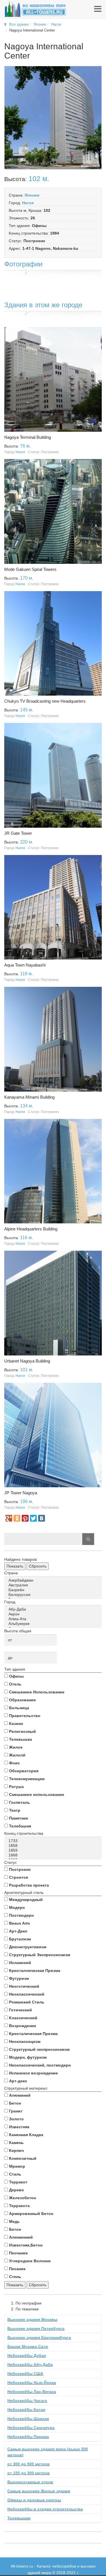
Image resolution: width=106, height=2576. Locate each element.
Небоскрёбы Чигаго (27, 2401)
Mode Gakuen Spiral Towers (30, 569)
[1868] (54, 1855)
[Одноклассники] (17, 1518)
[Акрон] (54, 1614)
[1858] (54, 1846)
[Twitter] (33, 1518)
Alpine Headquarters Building (31, 1229)
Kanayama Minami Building (29, 1097)
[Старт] (88, 1539)
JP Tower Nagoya (21, 1493)
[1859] (54, 1850)
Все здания (19, 24)
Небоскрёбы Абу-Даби (30, 2365)
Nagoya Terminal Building (28, 437)
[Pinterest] (25, 1518)
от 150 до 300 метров (29, 2473)
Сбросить (38, 1566)
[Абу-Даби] (54, 1609)
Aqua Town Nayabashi (25, 965)
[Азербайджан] (54, 1580)
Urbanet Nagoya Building (27, 1361)
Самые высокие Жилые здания (39, 2491)
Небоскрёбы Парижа (28, 2437)
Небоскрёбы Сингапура (31, 2428)
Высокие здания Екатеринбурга (39, 2337)
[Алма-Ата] (54, 1619)
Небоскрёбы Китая (26, 2410)
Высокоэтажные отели (30, 2482)
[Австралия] (54, 1585)
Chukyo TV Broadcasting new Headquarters (45, 701)
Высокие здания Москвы (32, 2319)
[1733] (54, 1841)
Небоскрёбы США (25, 2374)
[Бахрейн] (54, 1590)
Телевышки (19, 2518)
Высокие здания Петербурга (36, 2328)
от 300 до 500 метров (29, 2464)
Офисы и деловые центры (34, 2500)
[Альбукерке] (54, 1624)
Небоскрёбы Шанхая (28, 2419)
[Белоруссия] (54, 1595)
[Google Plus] (9, 1518)
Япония (40, 24)
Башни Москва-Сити (28, 2346)
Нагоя (56, 24)
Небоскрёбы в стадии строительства (45, 2509)
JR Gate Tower (18, 833)
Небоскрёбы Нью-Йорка (32, 2383)
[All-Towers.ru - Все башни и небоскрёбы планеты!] (35, 9)
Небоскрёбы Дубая (27, 2355)
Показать (15, 1566)
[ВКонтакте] (42, 1518)
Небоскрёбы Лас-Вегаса (32, 2392)
